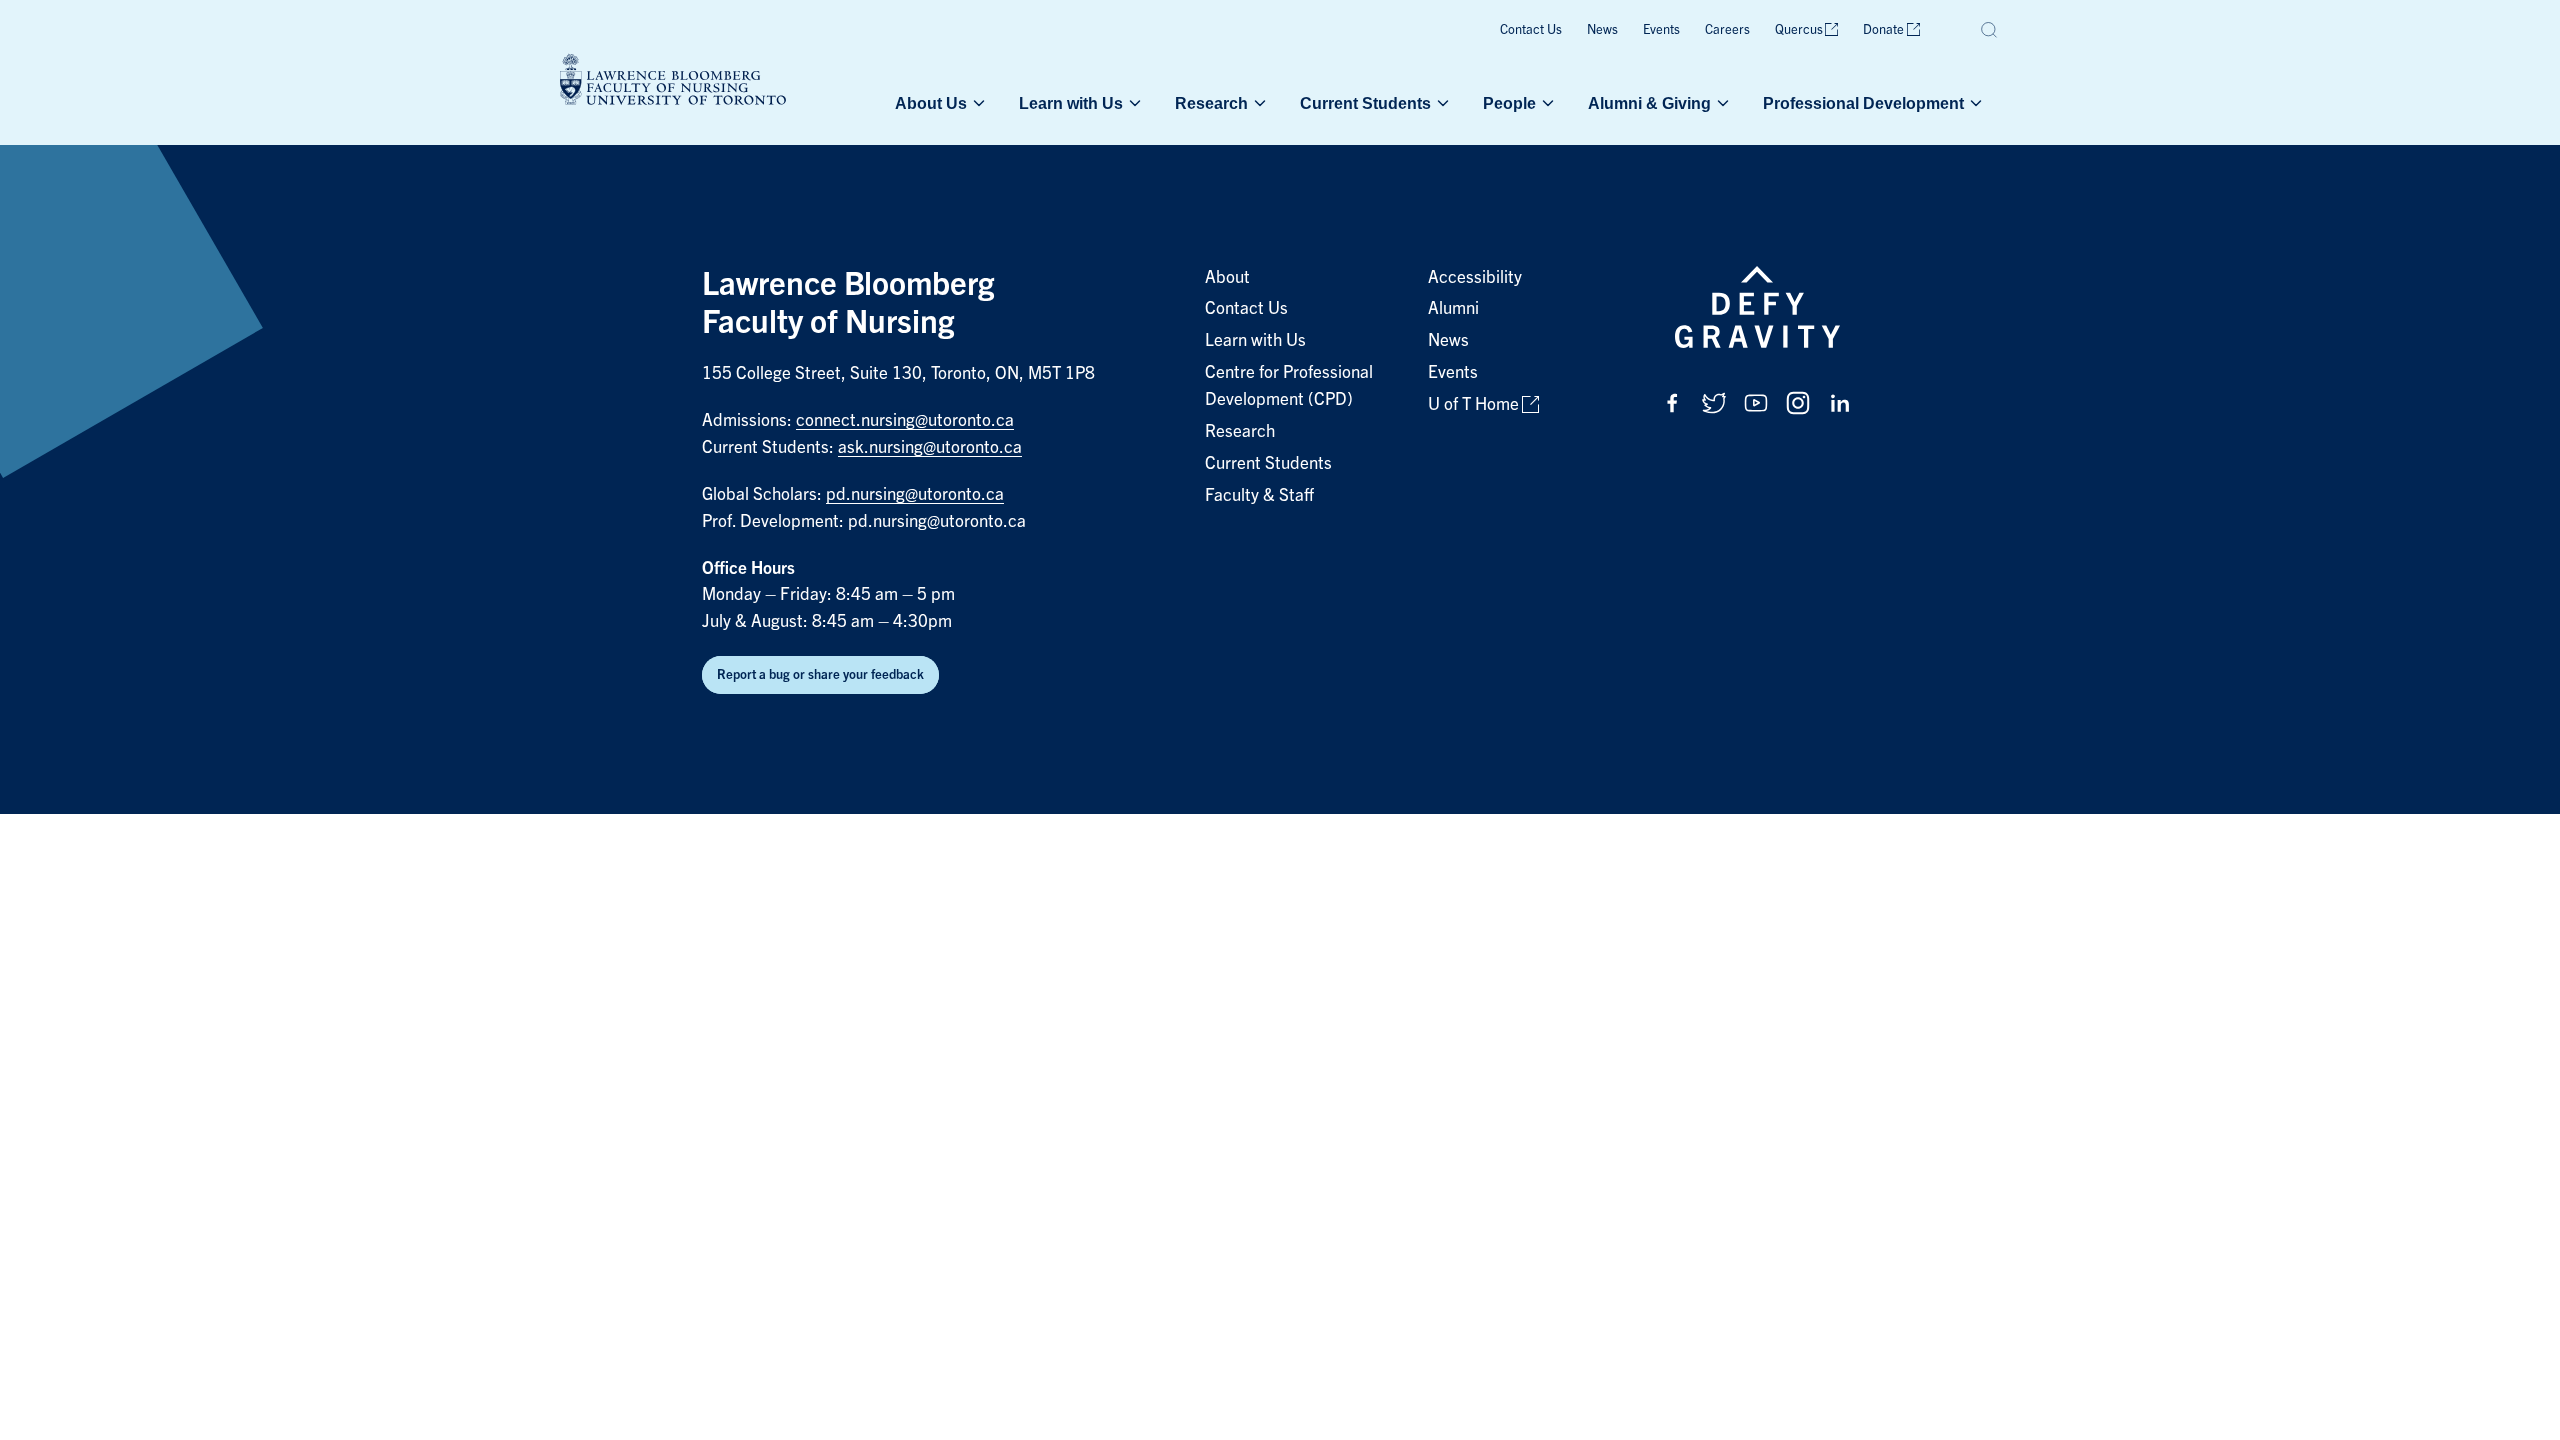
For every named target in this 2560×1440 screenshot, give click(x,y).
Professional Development (1863, 103)
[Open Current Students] (1441, 103)
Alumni (1453, 308)
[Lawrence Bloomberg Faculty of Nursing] (673, 82)
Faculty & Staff (1259, 495)
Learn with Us (1071, 103)
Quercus (1799, 29)
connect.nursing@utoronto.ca (905, 420)
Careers (1727, 29)
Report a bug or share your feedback (820, 674)
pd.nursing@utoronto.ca (915, 494)
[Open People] (1546, 103)
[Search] (1990, 30)
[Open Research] (1258, 103)
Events (1661, 29)
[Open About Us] (977, 103)
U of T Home (1473, 404)
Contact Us (1531, 29)
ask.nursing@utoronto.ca (930, 447)
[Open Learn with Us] (1133, 103)
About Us (931, 103)
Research (1211, 103)
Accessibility (1475, 277)
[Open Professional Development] (1974, 103)
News (1602, 29)
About (1227, 277)
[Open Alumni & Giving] (1721, 103)
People (1509, 103)
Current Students (1365, 103)
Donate (1883, 29)
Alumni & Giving (1649, 103)
